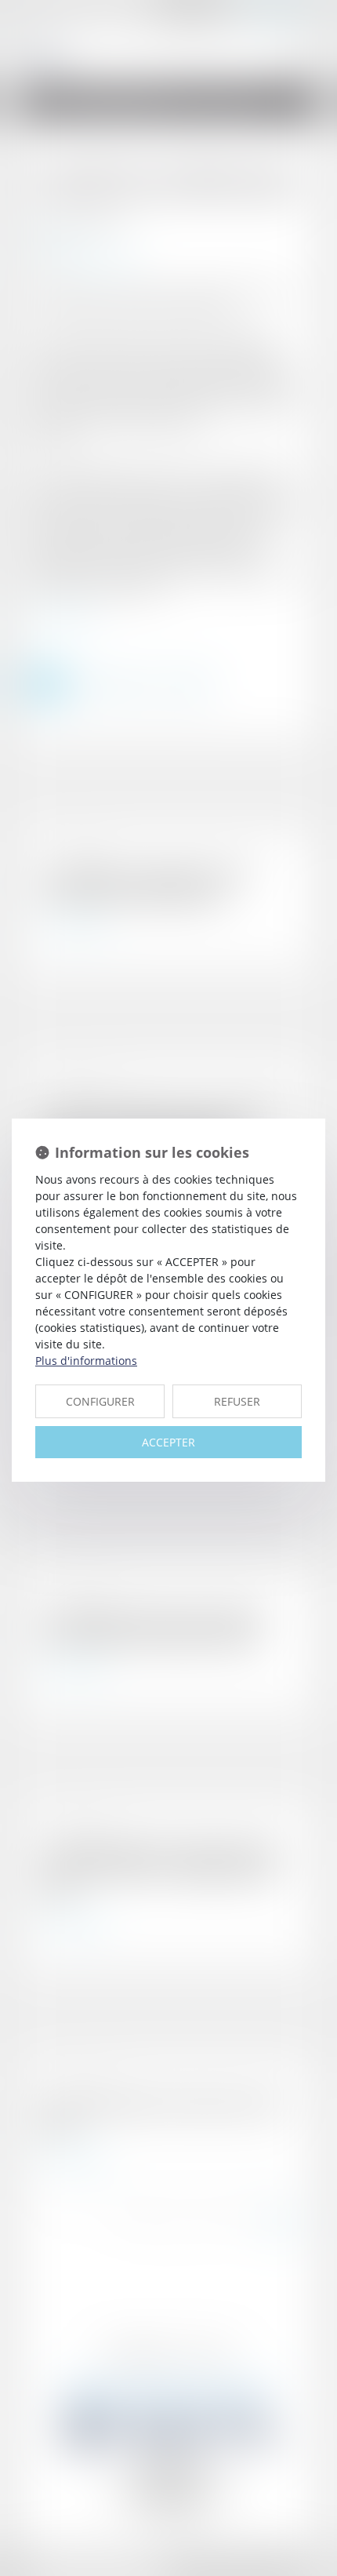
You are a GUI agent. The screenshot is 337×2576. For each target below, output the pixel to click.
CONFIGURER (100, 1401)
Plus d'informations (86, 1361)
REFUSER (237, 1401)
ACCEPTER (168, 1442)
